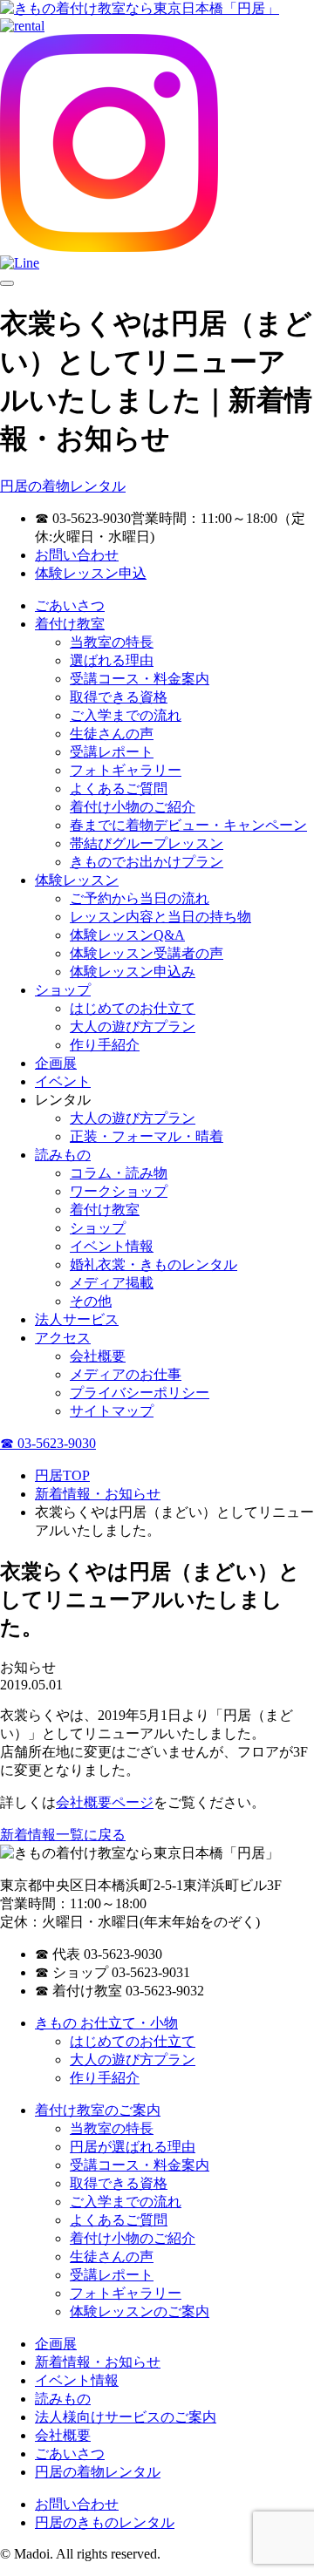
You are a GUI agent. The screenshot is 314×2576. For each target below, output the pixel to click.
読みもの (63, 1155)
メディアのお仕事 (126, 1374)
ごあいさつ (70, 605)
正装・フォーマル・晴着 (147, 1136)
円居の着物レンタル (63, 486)
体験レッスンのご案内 (140, 2311)
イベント (63, 1081)
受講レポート (112, 752)
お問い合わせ (77, 555)
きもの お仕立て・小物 (106, 2023)
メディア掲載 (112, 1283)
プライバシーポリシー (140, 1393)
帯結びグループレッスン (147, 843)
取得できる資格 (119, 697)
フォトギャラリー (126, 770)
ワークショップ (119, 1191)
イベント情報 (112, 1246)
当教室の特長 (112, 642)
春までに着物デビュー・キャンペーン (188, 825)
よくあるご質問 (119, 788)
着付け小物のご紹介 (133, 807)
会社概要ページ (105, 1802)
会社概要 (98, 1356)
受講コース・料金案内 (140, 679)
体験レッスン (77, 880)
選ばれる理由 (112, 660)
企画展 (56, 1063)
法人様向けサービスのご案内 (126, 2417)
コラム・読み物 (119, 1173)
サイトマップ (112, 1411)
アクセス (63, 1338)
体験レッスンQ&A (127, 935)
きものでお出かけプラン (147, 862)
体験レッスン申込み (133, 972)
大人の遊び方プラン (133, 1026)
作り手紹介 (105, 1045)
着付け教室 (70, 624)
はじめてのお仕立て (133, 1008)
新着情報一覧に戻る (63, 1835)
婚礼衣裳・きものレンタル (154, 1264)
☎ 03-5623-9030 (48, 1443)
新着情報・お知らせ (98, 1494)
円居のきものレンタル (105, 2522)
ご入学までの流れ (126, 715)
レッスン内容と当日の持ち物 (160, 917)
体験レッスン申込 (91, 573)
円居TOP (62, 1475)
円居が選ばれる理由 (133, 2147)
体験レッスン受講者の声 (147, 953)
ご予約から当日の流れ (140, 898)
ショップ (63, 990)
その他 (91, 1301)
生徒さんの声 (112, 734)
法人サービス (77, 1319)
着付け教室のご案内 (98, 2110)
